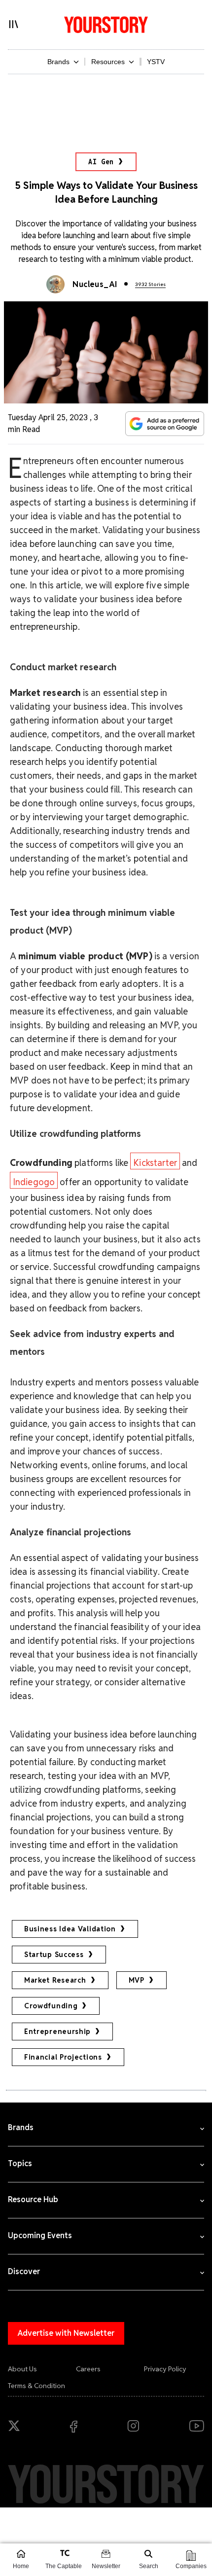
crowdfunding (51, 2006)
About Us (22, 2369)
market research (55, 1980)
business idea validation (70, 1929)
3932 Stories (150, 284)
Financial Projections (63, 2057)
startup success (54, 1955)
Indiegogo (34, 1182)
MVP (137, 1980)
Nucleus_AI (95, 284)
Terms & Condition (36, 2386)
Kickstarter (155, 1163)
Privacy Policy (165, 2369)
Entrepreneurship (57, 2032)
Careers (88, 2369)
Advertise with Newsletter (66, 2333)
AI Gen (101, 162)
